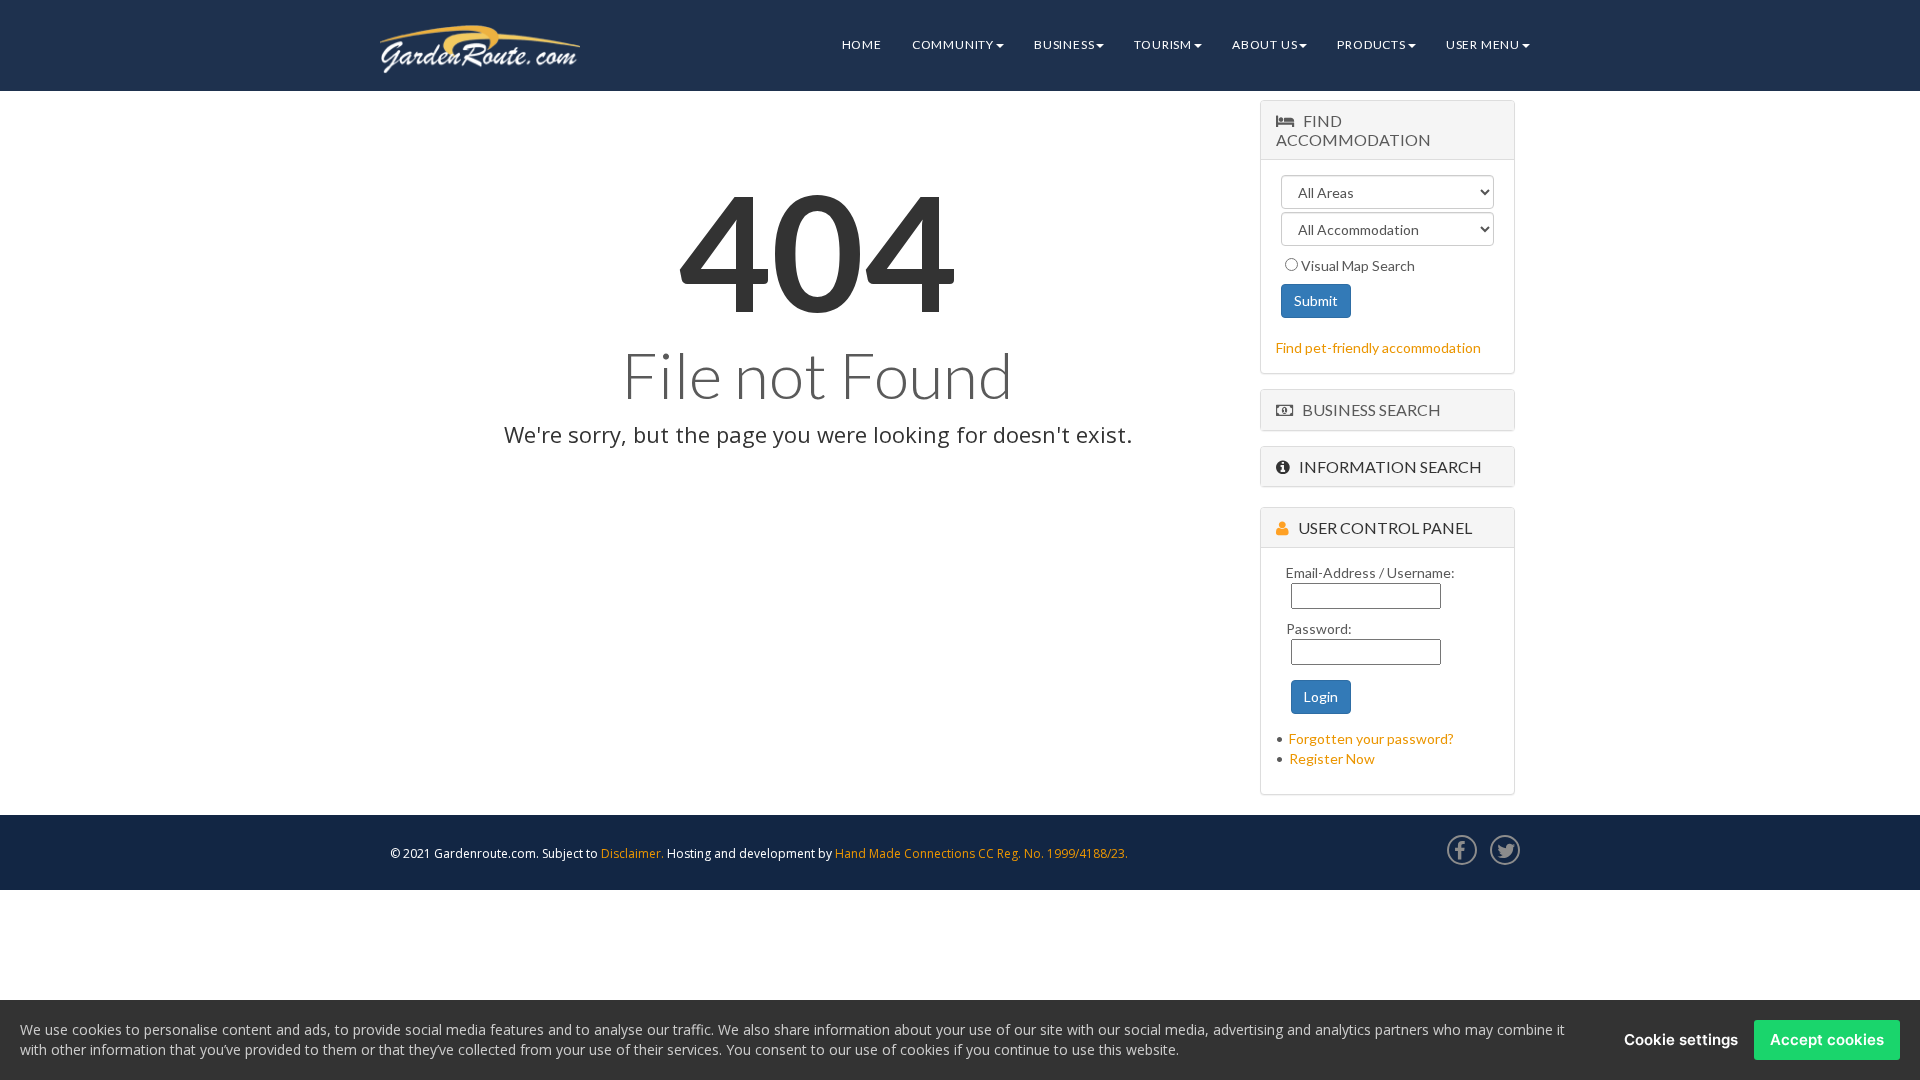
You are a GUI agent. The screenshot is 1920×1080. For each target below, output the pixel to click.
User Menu (1483, 44)
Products (1371, 44)
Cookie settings (1681, 1039)
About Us (1264, 44)
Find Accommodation (1353, 130)
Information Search (1386, 466)
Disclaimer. (632, 853)
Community (953, 44)
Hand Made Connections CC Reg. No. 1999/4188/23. (981, 853)
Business (1064, 44)
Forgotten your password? (1371, 738)
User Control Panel (1380, 527)
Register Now (1332, 758)
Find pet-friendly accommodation (1378, 347)
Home (862, 44)
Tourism (1163, 44)
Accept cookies (1827, 1039)
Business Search (1367, 409)
